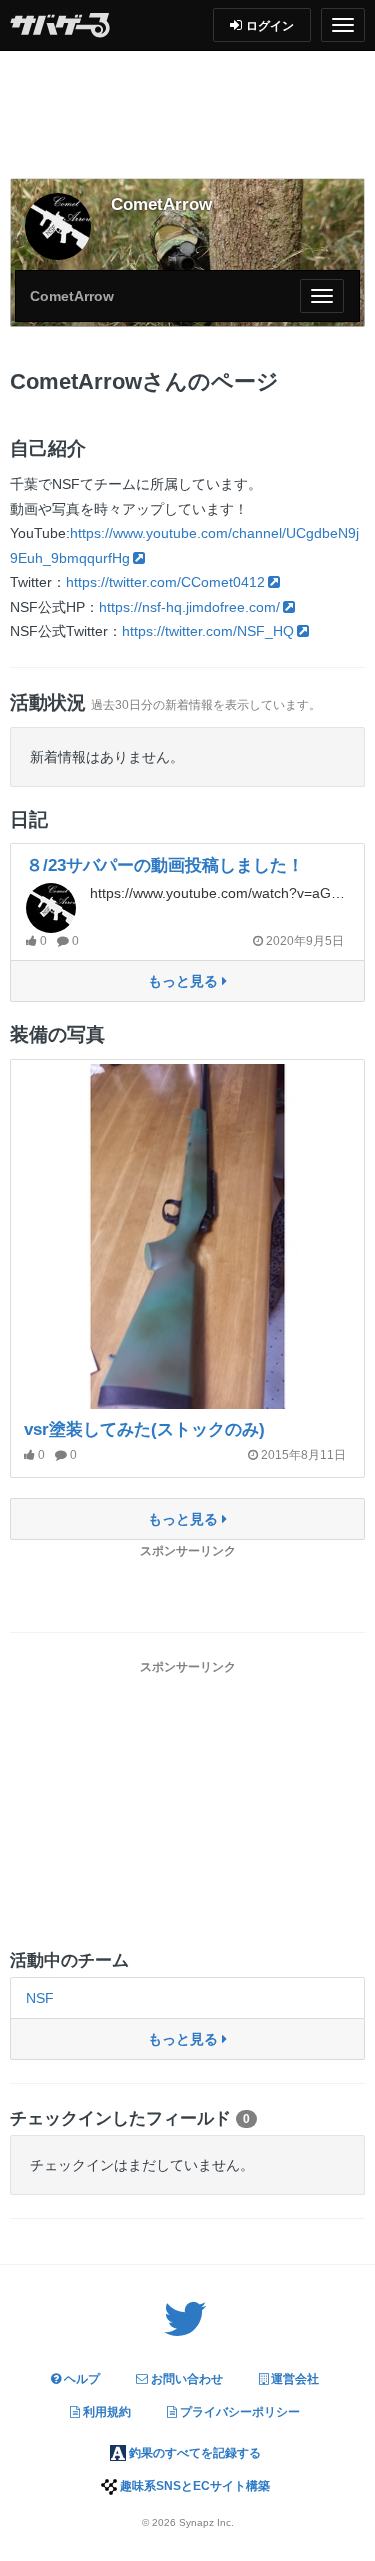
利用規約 (105, 2412)
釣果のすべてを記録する (193, 2453)
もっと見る (185, 981)
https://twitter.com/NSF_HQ (208, 631)
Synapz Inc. (206, 2522)
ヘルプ (80, 2379)
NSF (40, 1998)
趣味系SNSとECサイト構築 (193, 2486)
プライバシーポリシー (238, 2412)
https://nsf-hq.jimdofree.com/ (189, 607)
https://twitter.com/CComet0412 (165, 582)
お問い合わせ (185, 2379)
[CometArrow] (58, 226)
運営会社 (293, 2379)
